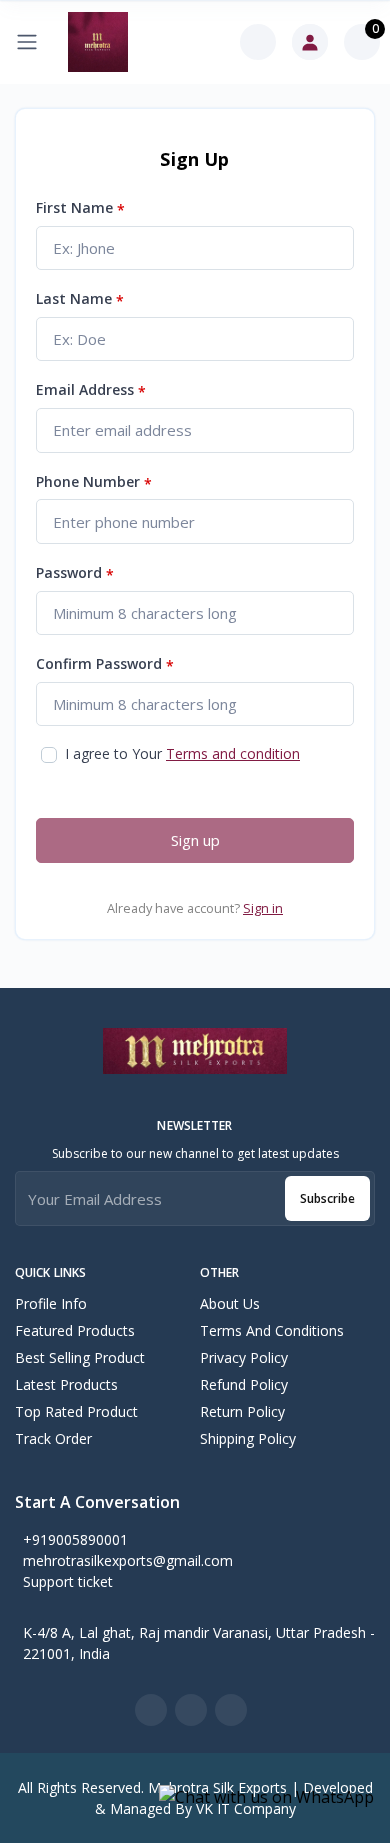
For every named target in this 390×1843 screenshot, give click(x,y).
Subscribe (327, 1198)
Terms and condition (233, 753)
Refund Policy (244, 1384)
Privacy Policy (244, 1357)
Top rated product (76, 1411)
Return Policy (242, 1411)
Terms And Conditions (272, 1330)
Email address (91, 390)
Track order (53, 1438)
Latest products (66, 1384)
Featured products (75, 1330)
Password (75, 573)
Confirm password (105, 664)
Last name (80, 299)
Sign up (195, 840)
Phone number (94, 482)
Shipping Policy (248, 1438)
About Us (230, 1303)
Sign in (263, 908)
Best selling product (80, 1357)
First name (80, 208)
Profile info (51, 1303)
